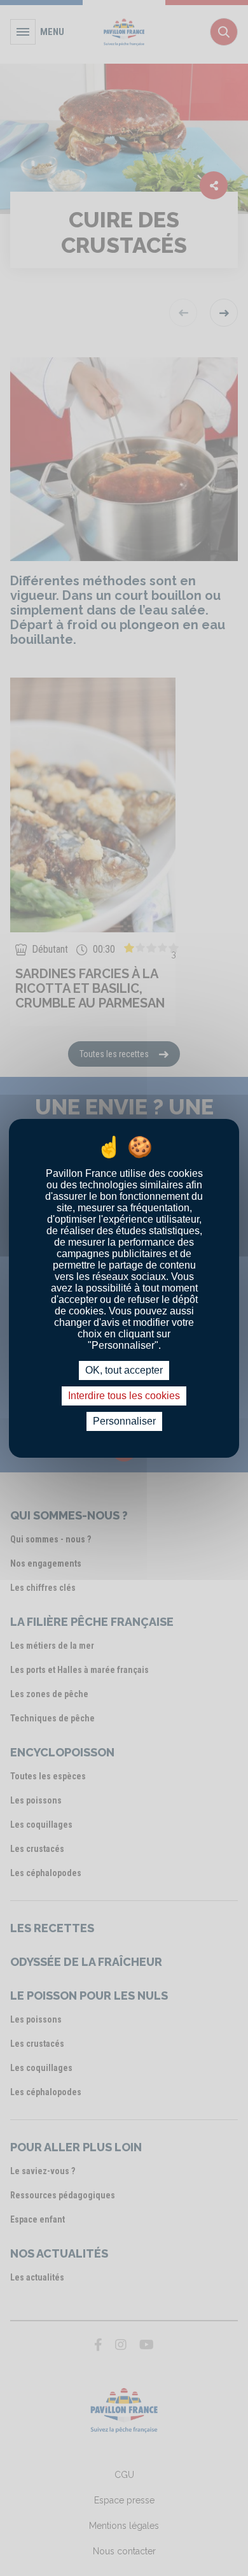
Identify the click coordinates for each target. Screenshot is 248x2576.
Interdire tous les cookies (124, 1396)
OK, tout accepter (124, 1370)
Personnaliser (124, 1421)
